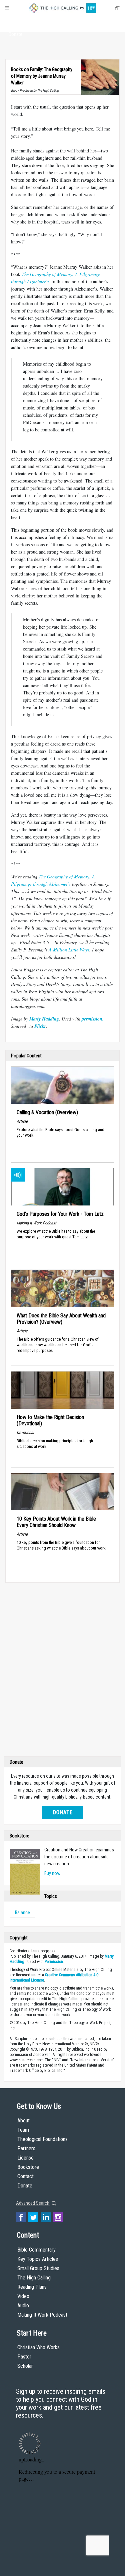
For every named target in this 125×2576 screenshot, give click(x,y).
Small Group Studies (38, 2268)
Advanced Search (33, 2203)
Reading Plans (32, 2287)
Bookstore (28, 2167)
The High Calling (34, 2278)
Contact (25, 2176)
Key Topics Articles (38, 2259)
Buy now (52, 1873)
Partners (26, 2148)
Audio (23, 2306)
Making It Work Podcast (42, 2315)
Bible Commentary (36, 2250)
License (25, 2158)
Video (23, 2296)
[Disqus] (62, 1671)
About (15, 22)
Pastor (24, 2357)
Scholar (25, 2366)
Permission (54, 1962)
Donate (15, 34)
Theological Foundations (42, 2139)
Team (23, 2130)
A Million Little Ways (69, 950)
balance (22, 1912)
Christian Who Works (38, 2347)
